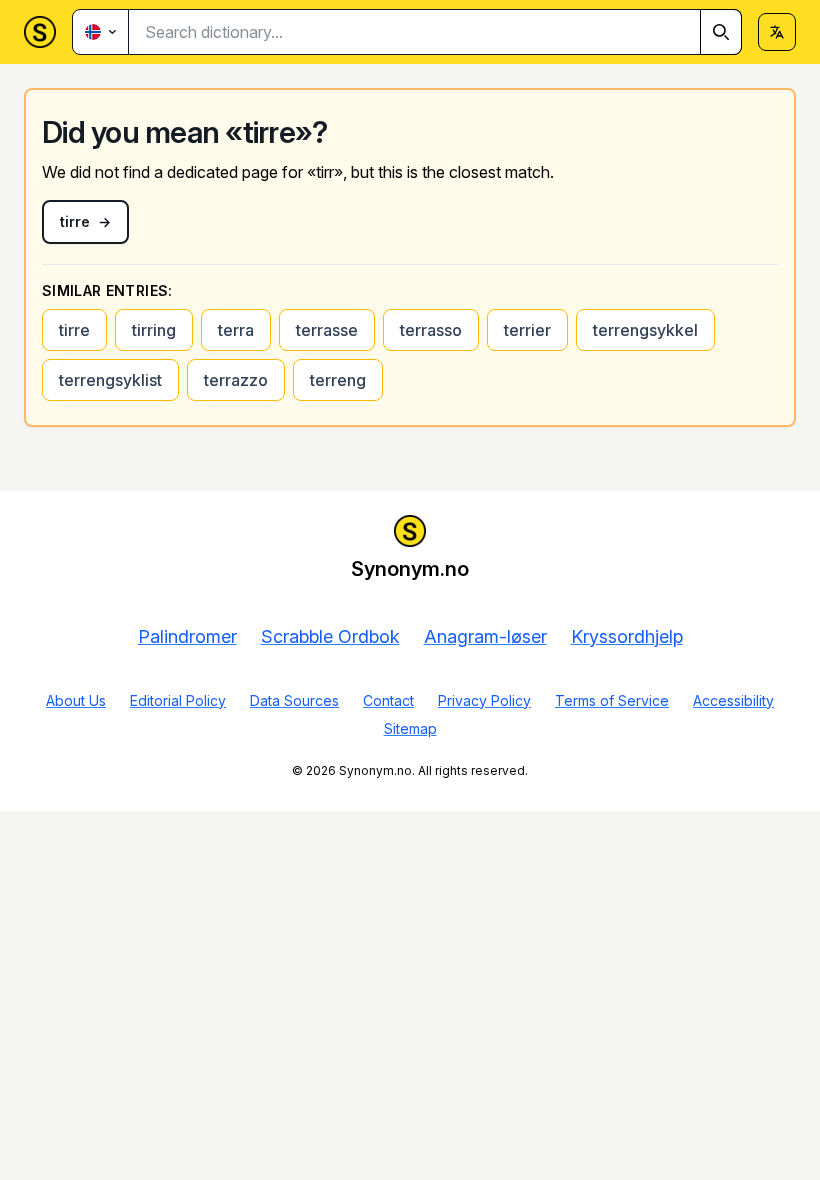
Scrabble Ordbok (330, 636)
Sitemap (410, 728)
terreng (338, 380)
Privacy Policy (484, 700)
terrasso (431, 330)
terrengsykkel (645, 330)
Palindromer (187, 636)
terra (236, 330)
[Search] (721, 32)
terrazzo (236, 380)
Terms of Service (612, 700)
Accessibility (733, 700)
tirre (74, 330)
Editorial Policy (178, 700)
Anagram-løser (485, 636)
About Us (76, 700)
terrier (527, 330)
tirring (154, 330)
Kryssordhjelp (627, 636)
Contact (388, 700)
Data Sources (294, 700)
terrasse (327, 330)
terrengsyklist (110, 380)
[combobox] (435, 32)
